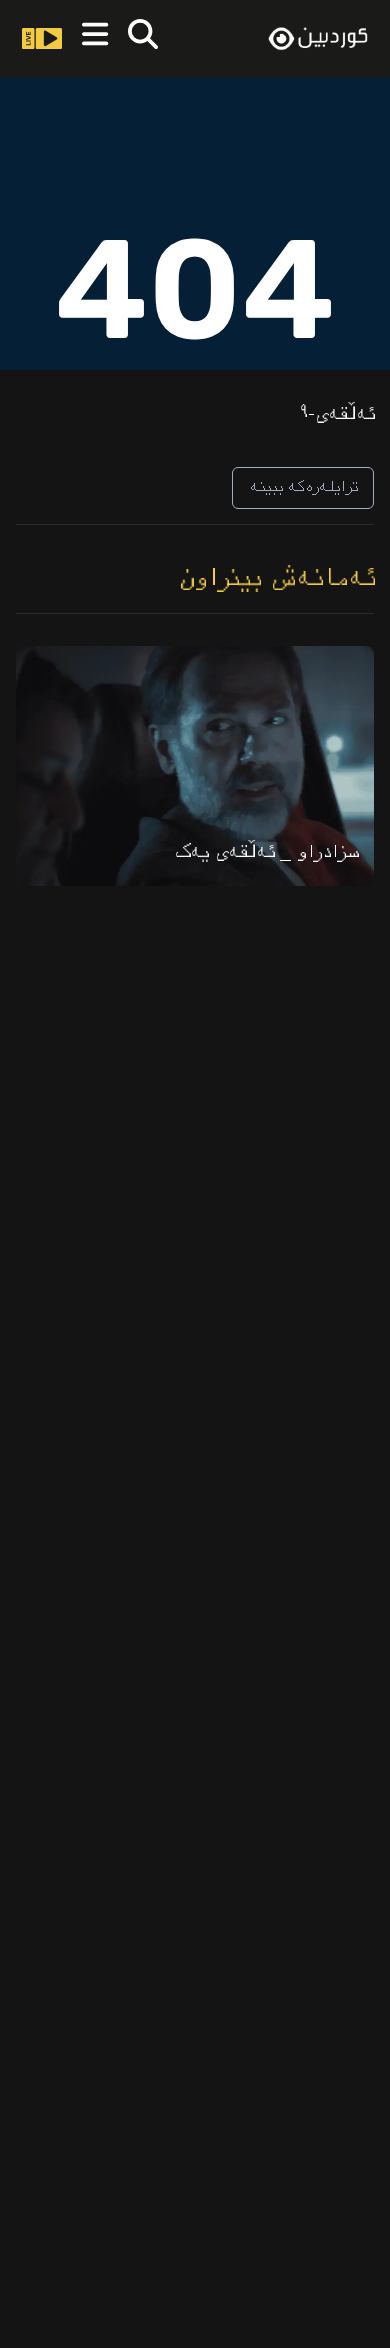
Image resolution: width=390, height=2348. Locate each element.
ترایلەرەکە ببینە (303, 487)
